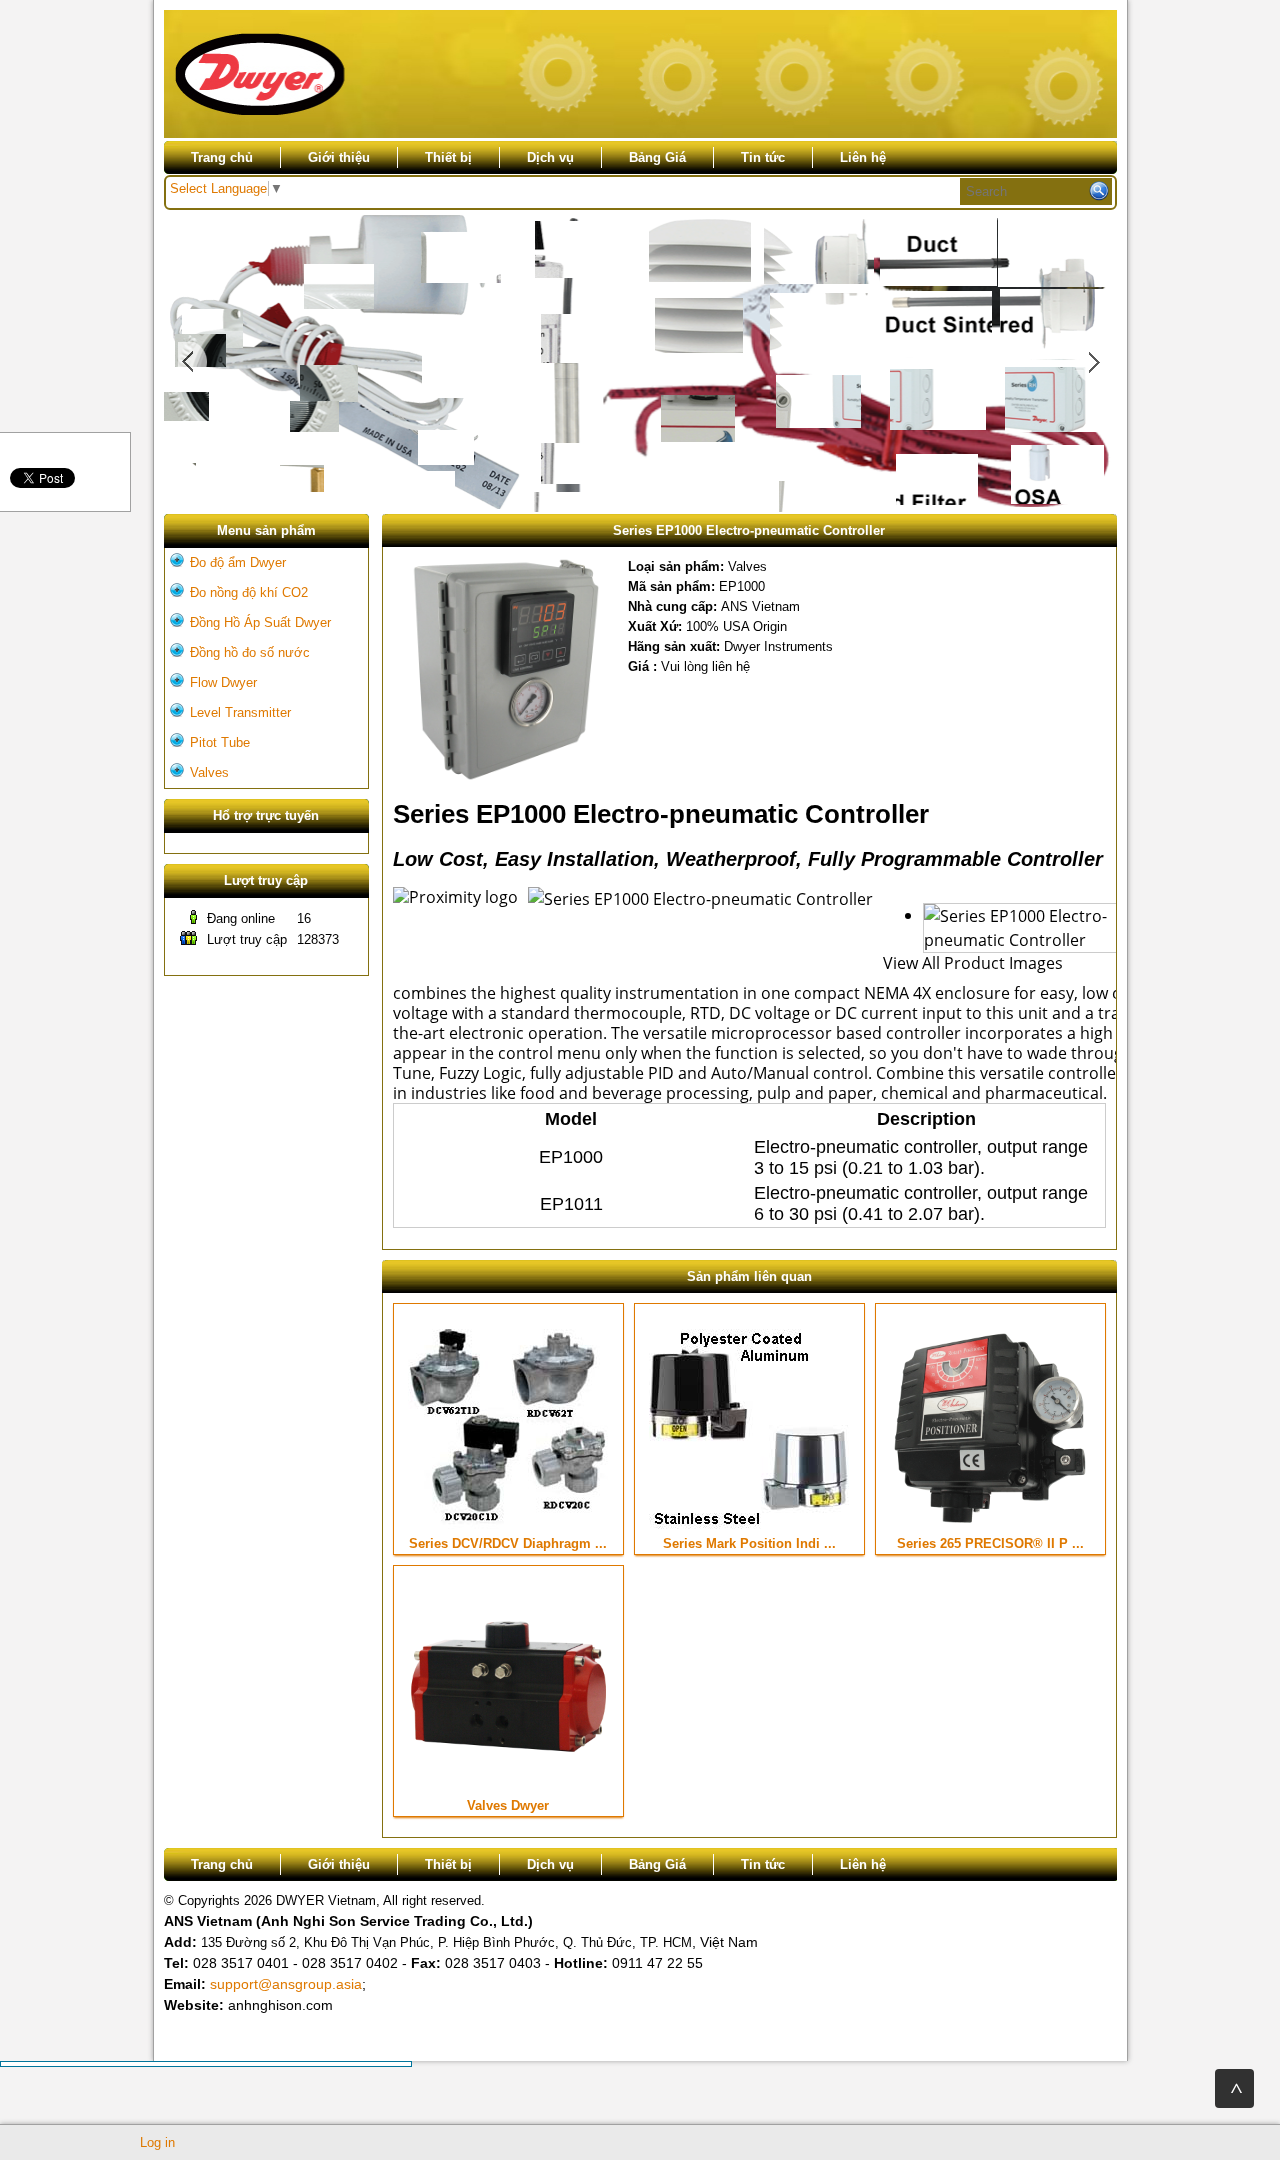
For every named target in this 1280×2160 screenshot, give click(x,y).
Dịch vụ (550, 157)
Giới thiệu (339, 157)
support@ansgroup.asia (286, 1984)
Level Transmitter (240, 712)
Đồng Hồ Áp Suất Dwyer (260, 622)
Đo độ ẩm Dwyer (238, 562)
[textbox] (1036, 191)
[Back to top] (1234, 2088)
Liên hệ (863, 157)
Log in (157, 2142)
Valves (209, 772)
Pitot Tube (220, 742)
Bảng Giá (657, 157)
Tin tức (763, 157)
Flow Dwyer (223, 682)
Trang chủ (222, 157)
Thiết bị (448, 157)
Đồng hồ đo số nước (250, 652)
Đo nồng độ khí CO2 (249, 592)
